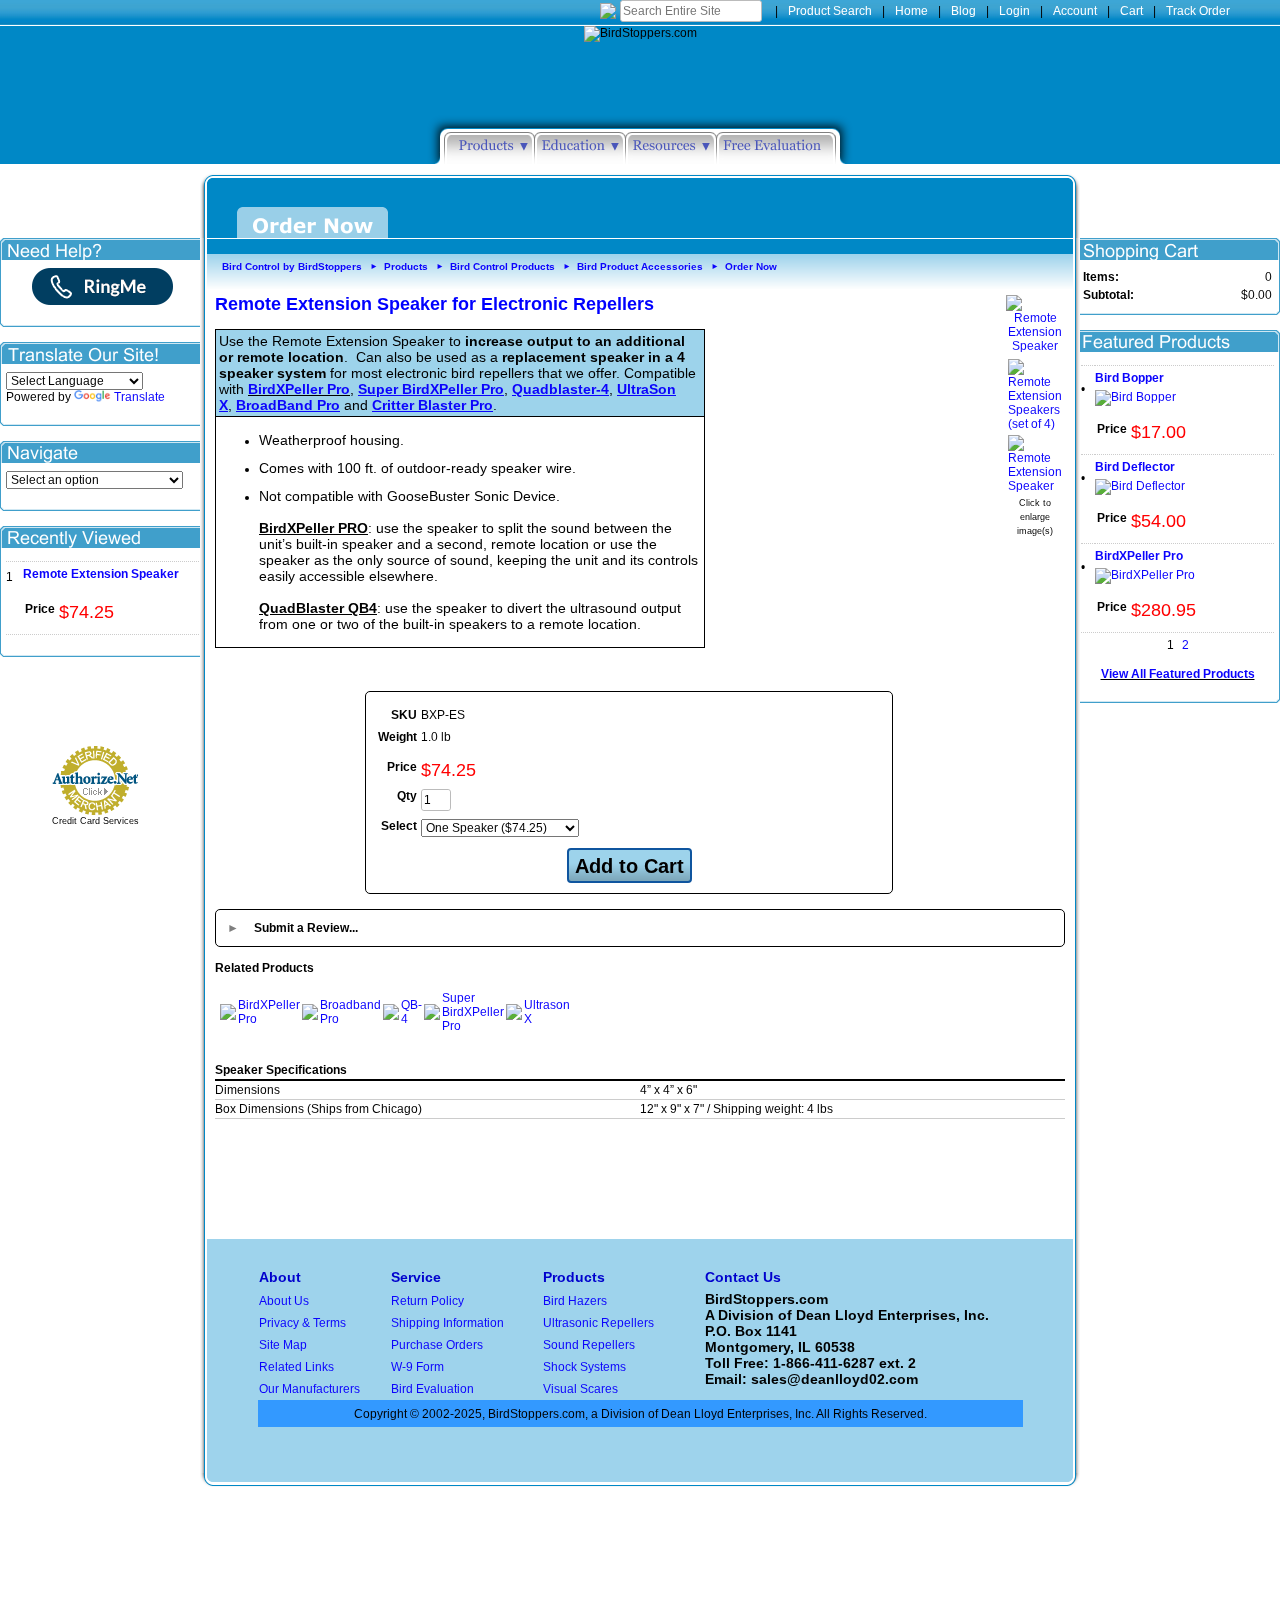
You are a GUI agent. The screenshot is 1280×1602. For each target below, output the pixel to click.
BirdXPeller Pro (299, 389)
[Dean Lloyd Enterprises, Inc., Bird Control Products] (100, 704)
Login (1014, 11)
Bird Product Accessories (640, 266)
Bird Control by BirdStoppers (292, 266)
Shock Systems (584, 1367)
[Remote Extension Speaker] (1035, 346)
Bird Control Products (502, 266)
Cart (1131, 11)
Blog (963, 11)
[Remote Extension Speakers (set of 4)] (1035, 424)
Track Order (1198, 11)
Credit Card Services (95, 821)
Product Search (830, 11)
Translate (139, 397)
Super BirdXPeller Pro (473, 1012)
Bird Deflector (1135, 467)
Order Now (751, 266)
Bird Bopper (1129, 378)
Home (911, 11)
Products (406, 266)
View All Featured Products (1178, 674)
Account (1075, 11)
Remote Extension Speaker (101, 574)
